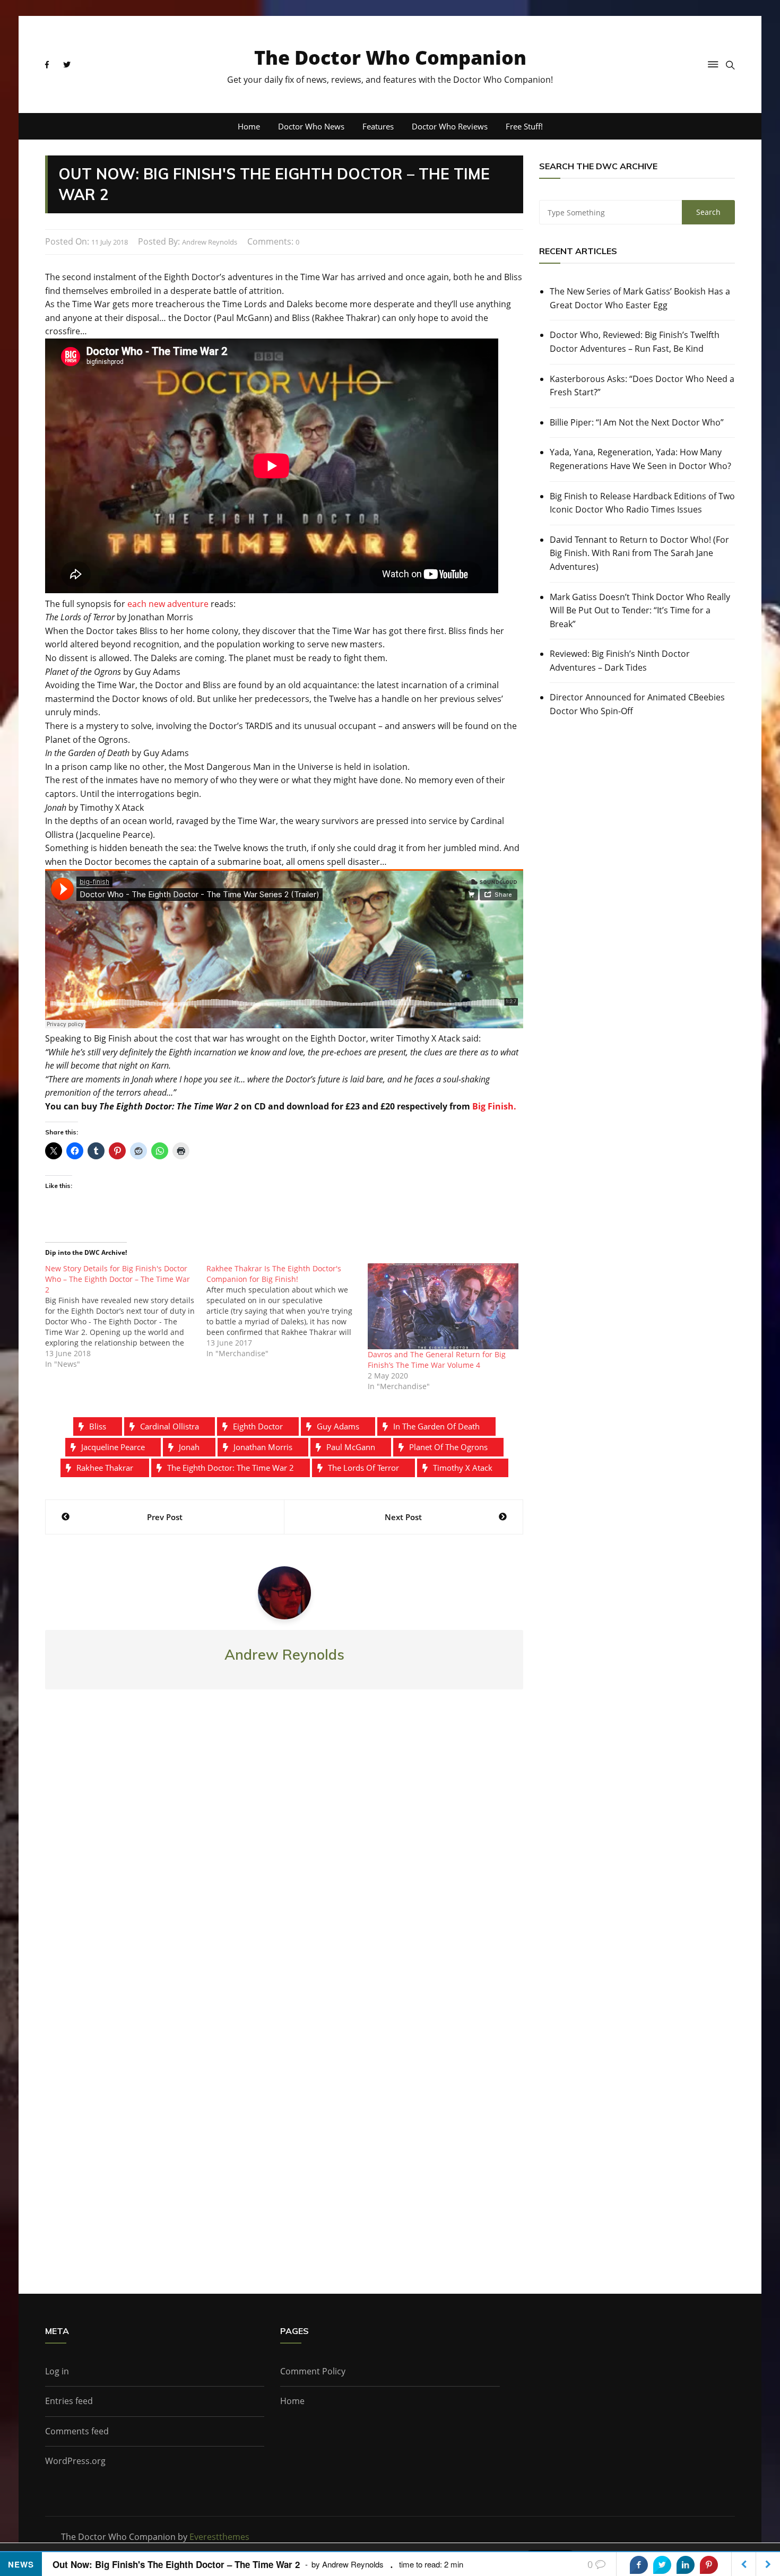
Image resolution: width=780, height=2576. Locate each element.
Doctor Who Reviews (450, 126)
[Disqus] (284, 1854)
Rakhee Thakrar (105, 1468)
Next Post (403, 1517)
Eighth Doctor (258, 1426)
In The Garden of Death (436, 1426)
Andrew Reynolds (210, 242)
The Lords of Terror (363, 1468)
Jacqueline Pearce (113, 1447)
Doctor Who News (311, 126)
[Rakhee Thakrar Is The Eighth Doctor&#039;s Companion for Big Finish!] (287, 1311)
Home (249, 126)
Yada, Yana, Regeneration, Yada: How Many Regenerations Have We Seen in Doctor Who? (640, 459)
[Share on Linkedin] (686, 2565)
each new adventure (168, 604)
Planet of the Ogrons (448, 1447)
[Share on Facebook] (639, 2565)
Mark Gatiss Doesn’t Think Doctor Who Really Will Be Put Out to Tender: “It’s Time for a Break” (640, 610)
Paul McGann (351, 1447)
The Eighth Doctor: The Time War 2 (231, 1468)
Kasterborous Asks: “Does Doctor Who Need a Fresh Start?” (642, 386)
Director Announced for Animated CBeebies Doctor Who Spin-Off (637, 704)
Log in (57, 2371)
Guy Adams (338, 1426)
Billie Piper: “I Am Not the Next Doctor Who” (637, 422)
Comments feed (77, 2431)
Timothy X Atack (463, 1468)
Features (378, 126)
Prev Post (165, 1517)
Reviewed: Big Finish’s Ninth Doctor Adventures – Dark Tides (620, 661)
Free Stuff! (524, 126)
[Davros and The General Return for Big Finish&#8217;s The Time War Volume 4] (443, 1306)
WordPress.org (75, 2461)
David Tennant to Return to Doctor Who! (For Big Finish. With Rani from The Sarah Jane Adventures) (639, 553)
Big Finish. (494, 1106)
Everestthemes (219, 2537)
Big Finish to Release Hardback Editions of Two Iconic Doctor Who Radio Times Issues (642, 503)
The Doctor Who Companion (390, 58)
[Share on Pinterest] (709, 2565)
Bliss (98, 1426)
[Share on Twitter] (662, 2565)
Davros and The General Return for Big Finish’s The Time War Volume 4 (437, 1360)
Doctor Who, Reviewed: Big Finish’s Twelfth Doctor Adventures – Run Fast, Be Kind (635, 342)
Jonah (189, 1447)
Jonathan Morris (263, 1447)
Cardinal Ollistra (170, 1426)
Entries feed (69, 2401)
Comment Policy (313, 2371)
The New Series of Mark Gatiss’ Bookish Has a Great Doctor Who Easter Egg (640, 298)
